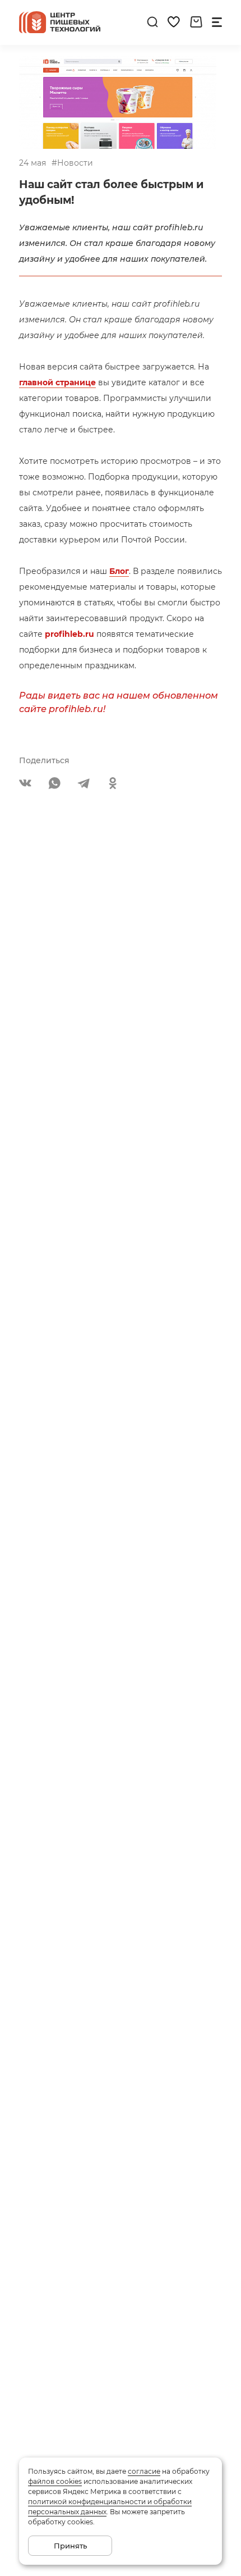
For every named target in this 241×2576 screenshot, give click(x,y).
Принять (70, 2546)
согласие (144, 2471)
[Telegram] (84, 783)
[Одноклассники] (113, 783)
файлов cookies (55, 2481)
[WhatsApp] (54, 783)
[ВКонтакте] (25, 783)
